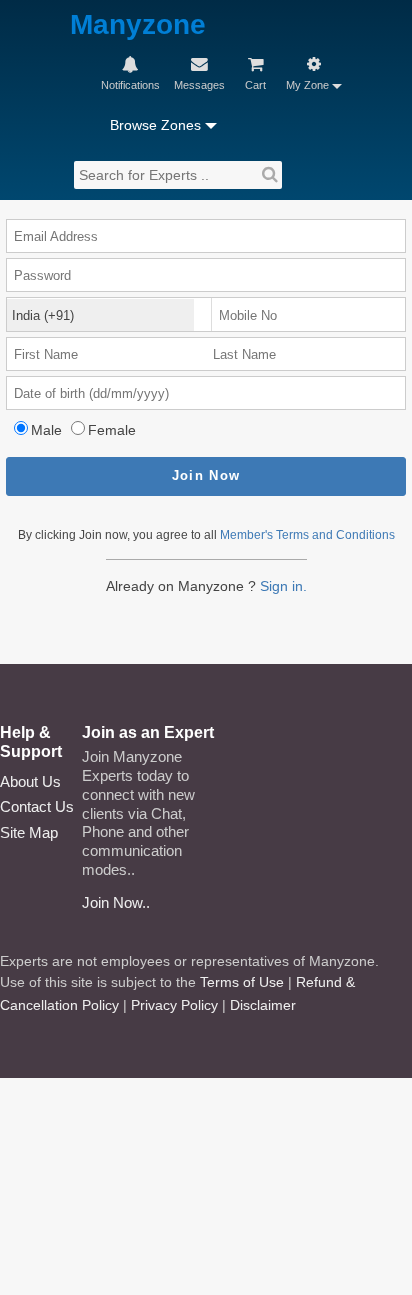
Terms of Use (242, 982)
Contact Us (37, 806)
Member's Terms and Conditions (307, 535)
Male (46, 430)
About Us (30, 781)
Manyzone (138, 25)
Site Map (29, 832)
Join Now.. (116, 902)
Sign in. (283, 586)
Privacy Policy (174, 1005)
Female (112, 430)
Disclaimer (263, 1005)
